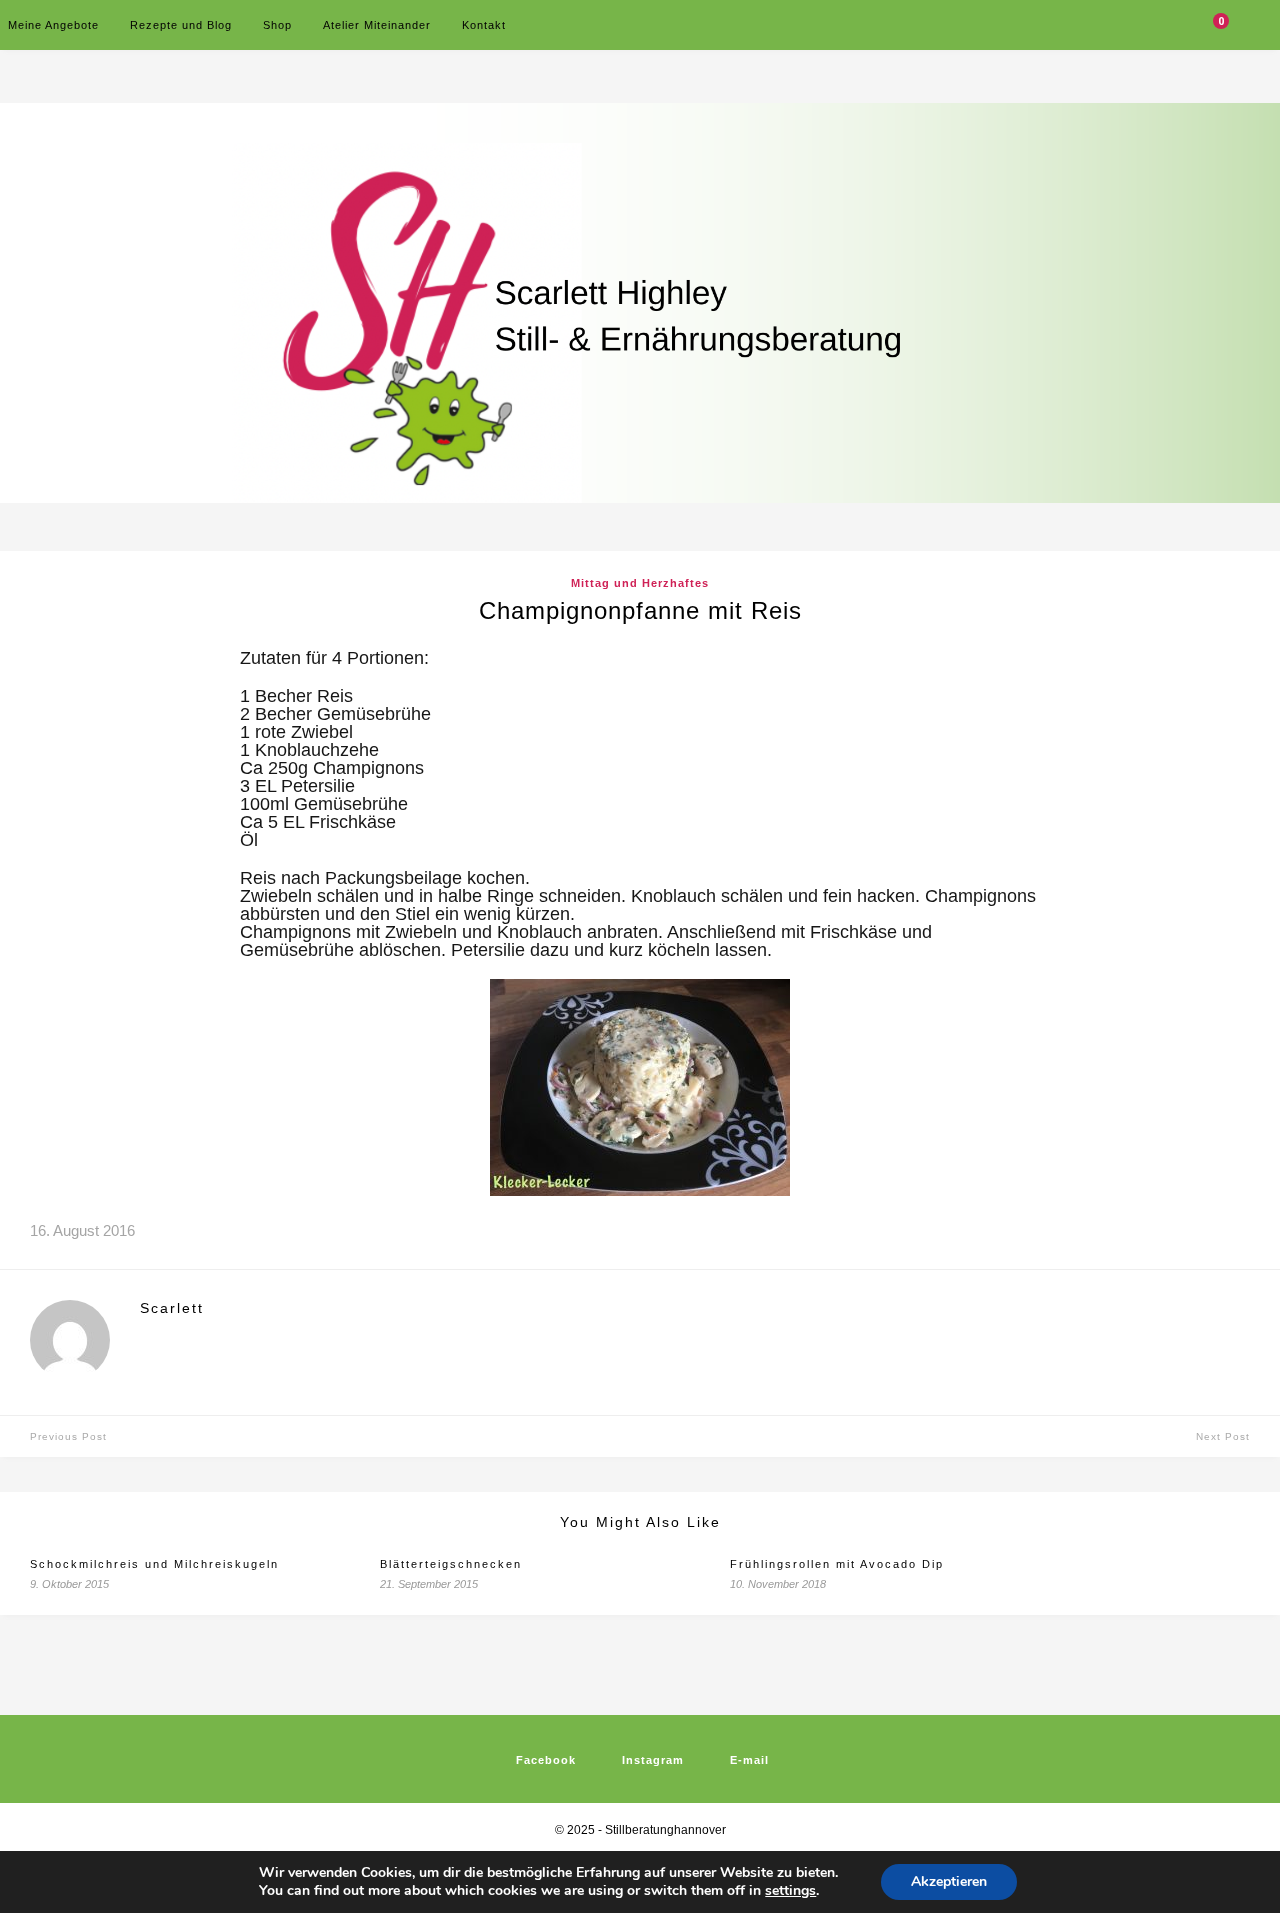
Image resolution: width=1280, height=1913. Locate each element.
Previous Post (68, 1436)
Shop (277, 25)
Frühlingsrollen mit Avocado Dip (837, 1564)
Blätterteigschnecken (451, 1564)
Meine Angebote (53, 25)
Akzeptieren (949, 1881)
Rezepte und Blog (181, 25)
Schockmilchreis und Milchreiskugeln (154, 1564)
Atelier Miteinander (377, 25)
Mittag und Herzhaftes (640, 583)
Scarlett (172, 1308)
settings (790, 1891)
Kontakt (484, 25)
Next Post (1223, 1436)
